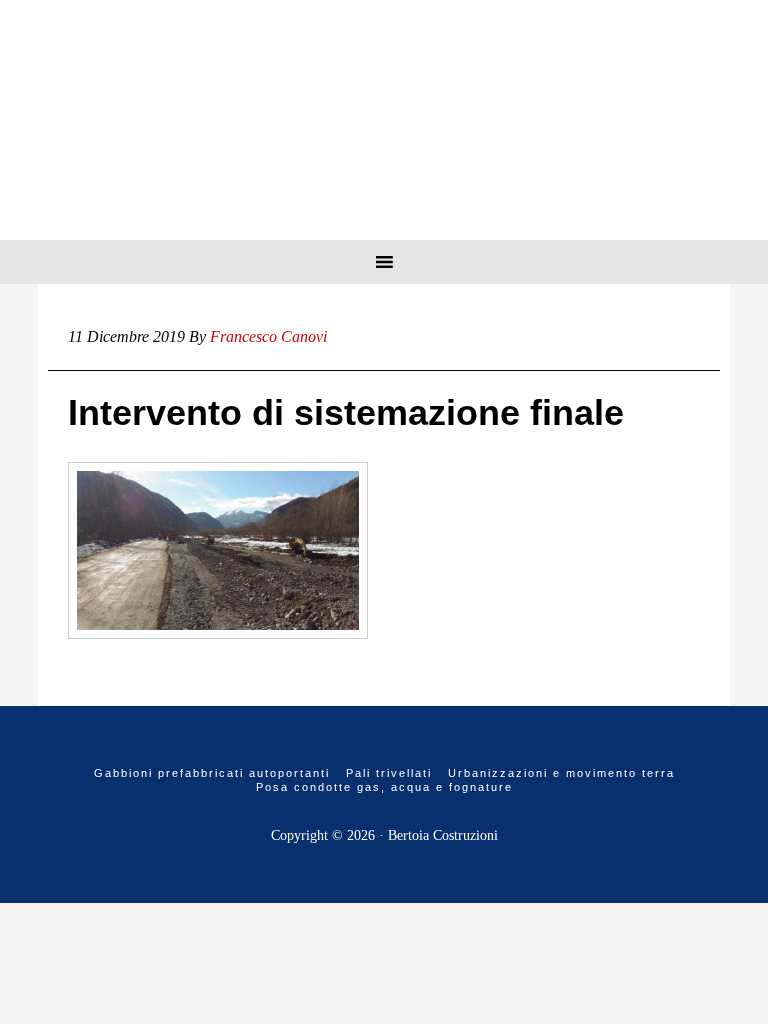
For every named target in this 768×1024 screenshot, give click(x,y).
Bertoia (384, 120)
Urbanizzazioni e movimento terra (561, 773)
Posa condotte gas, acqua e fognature (384, 787)
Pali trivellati (389, 773)
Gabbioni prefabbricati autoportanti (212, 773)
